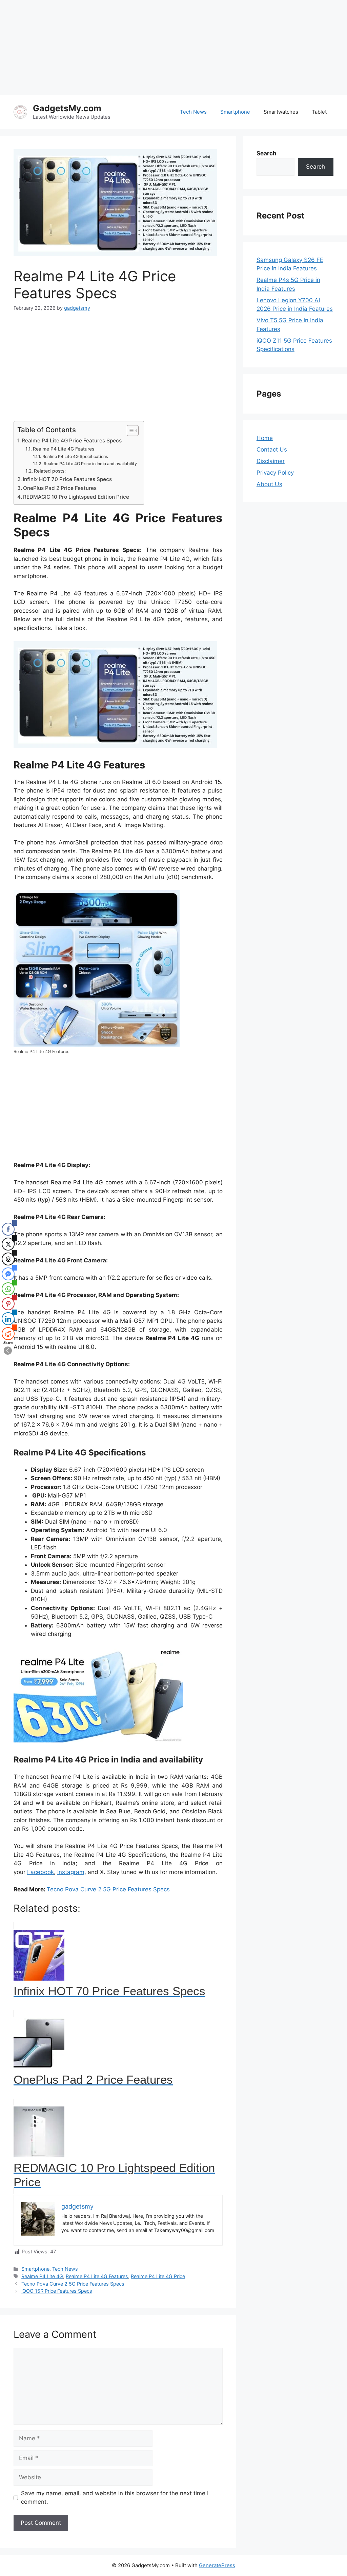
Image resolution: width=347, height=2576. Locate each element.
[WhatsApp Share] (8, 1289)
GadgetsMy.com (67, 108)
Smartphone (235, 112)
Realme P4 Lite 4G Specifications (75, 456)
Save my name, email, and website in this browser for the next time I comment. (115, 2498)
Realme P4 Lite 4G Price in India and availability (90, 464)
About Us (269, 484)
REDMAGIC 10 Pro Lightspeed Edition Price (76, 497)
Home (265, 438)
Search (315, 167)
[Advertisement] (173, 47)
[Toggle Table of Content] (129, 431)
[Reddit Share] (8, 1334)
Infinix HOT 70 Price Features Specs (67, 479)
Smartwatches (281, 112)
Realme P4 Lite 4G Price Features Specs (72, 441)
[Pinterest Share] (8, 1304)
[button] (8, 1351)
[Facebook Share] (8, 1229)
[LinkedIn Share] (8, 1319)
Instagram (71, 1872)
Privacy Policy (275, 473)
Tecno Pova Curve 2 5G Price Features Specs (108, 1889)
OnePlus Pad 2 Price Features (60, 488)
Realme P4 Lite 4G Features (64, 449)
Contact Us (272, 450)
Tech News (193, 112)
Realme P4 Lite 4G (42, 2276)
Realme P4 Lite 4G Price (158, 2276)
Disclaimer (271, 461)
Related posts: (50, 471)
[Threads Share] (8, 1259)
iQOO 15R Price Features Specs (57, 2291)
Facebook (40, 1872)
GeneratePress (217, 2565)
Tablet (319, 112)
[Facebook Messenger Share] (8, 1274)
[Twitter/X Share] (8, 1244)
